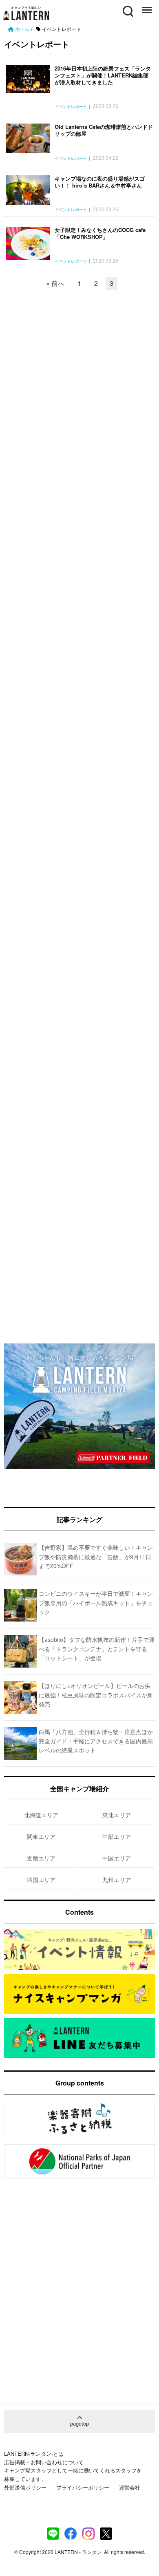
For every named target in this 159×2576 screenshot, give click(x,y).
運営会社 (130, 2487)
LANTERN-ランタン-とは (34, 2453)
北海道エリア (41, 1815)
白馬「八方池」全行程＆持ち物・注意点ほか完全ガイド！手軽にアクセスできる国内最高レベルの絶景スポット (96, 1741)
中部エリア (117, 1836)
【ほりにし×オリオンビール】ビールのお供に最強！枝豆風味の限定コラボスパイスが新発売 (96, 1695)
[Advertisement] (79, 360)
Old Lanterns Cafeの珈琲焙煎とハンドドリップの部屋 (104, 130)
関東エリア (41, 1836)
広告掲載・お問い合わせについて (44, 2462)
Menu (146, 6)
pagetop (79, 2423)
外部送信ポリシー (25, 2487)
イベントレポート (71, 107)
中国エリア (117, 1858)
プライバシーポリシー (83, 2487)
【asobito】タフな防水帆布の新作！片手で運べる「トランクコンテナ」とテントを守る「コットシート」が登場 (97, 1649)
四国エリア (41, 1880)
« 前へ (55, 283)
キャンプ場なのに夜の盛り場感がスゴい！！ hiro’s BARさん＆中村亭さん (100, 182)
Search (127, 6)
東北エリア (117, 1815)
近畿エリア (41, 1858)
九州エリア (117, 1880)
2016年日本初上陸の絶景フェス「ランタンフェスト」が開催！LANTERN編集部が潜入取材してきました (103, 75)
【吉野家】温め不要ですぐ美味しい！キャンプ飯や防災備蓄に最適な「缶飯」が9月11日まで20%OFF (96, 1556)
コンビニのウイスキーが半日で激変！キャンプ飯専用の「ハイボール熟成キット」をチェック (96, 1603)
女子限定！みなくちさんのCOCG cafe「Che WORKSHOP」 (100, 233)
